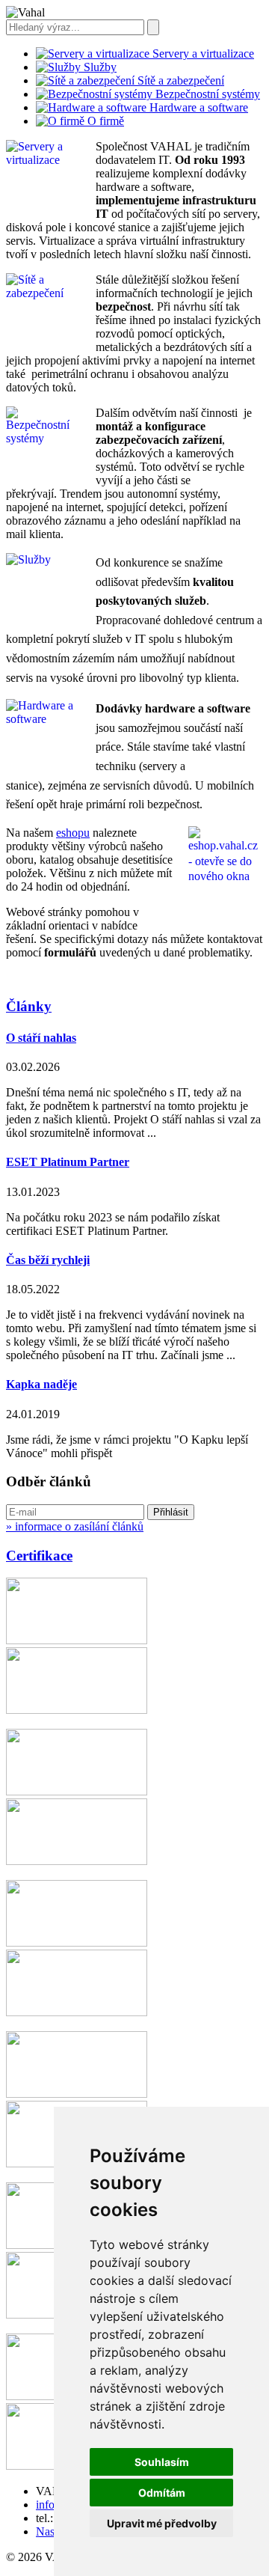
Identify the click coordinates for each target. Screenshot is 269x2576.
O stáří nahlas (41, 1038)
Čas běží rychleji (48, 1260)
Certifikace (39, 1556)
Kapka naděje (41, 1384)
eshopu (73, 833)
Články (29, 1006)
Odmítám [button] (162, 2493)
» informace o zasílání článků (75, 1526)
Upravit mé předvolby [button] (162, 2523)
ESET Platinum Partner (68, 1162)
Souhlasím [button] (162, 2462)
